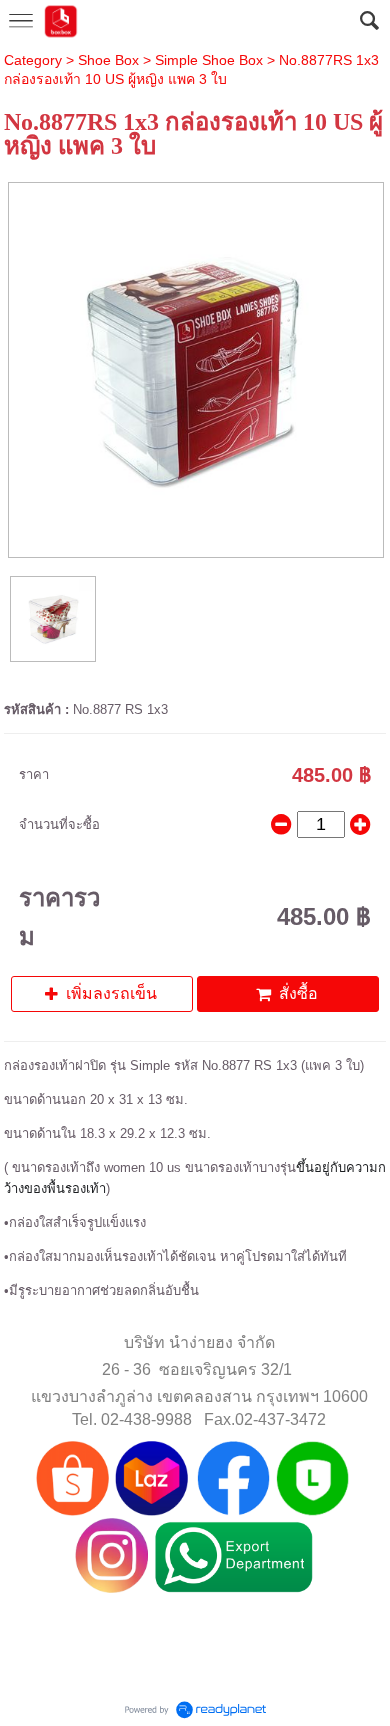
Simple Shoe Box (209, 60)
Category (33, 60)
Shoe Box (108, 60)
